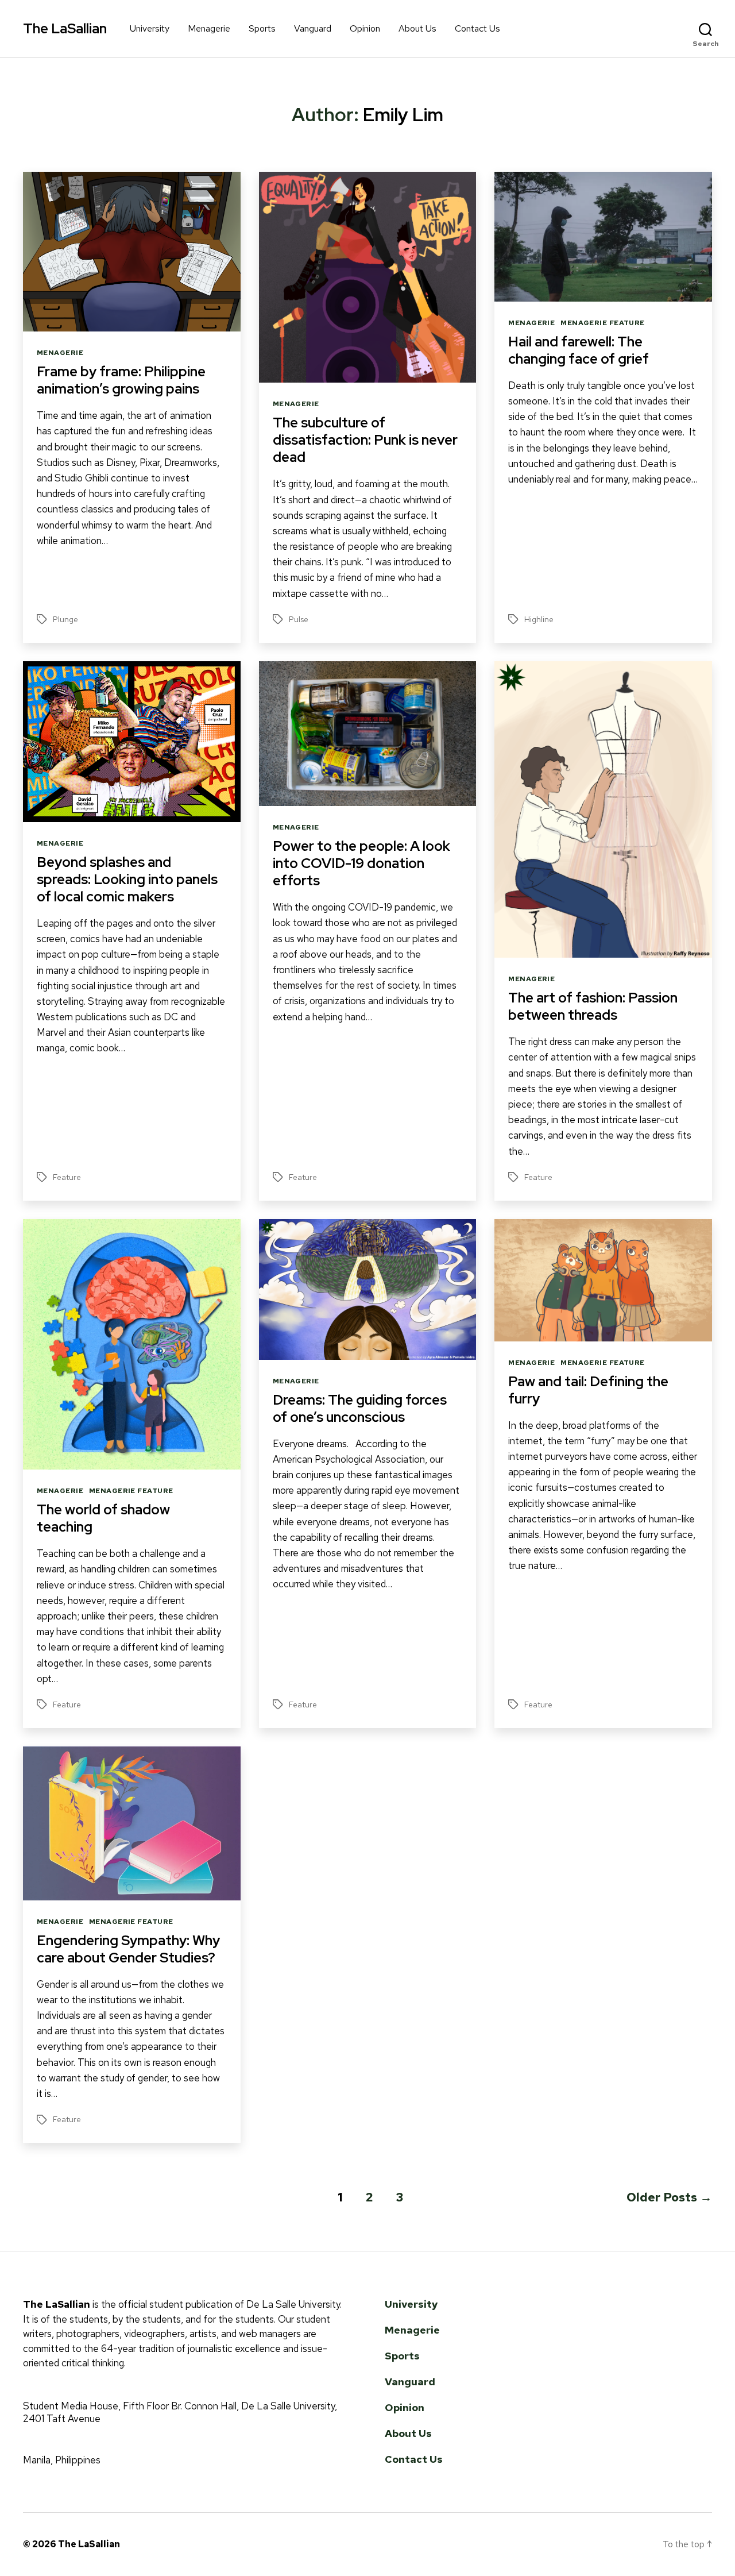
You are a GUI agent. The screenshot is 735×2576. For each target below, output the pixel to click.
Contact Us (477, 28)
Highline (539, 619)
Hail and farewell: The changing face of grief (579, 350)
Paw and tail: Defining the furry (588, 1390)
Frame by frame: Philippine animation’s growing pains (121, 380)
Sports (262, 28)
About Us (417, 28)
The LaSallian (65, 29)
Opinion (365, 28)
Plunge (65, 619)
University (150, 28)
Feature (67, 1177)
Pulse (299, 619)
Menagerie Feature (602, 323)
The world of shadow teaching (103, 1518)
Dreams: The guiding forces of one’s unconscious (360, 1408)
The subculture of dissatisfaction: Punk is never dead (365, 440)
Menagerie (209, 28)
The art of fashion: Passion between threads (593, 1006)
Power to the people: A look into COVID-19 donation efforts (361, 863)
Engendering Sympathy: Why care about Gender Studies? (128, 1949)
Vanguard (313, 28)
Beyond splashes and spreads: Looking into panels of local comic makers (127, 879)
